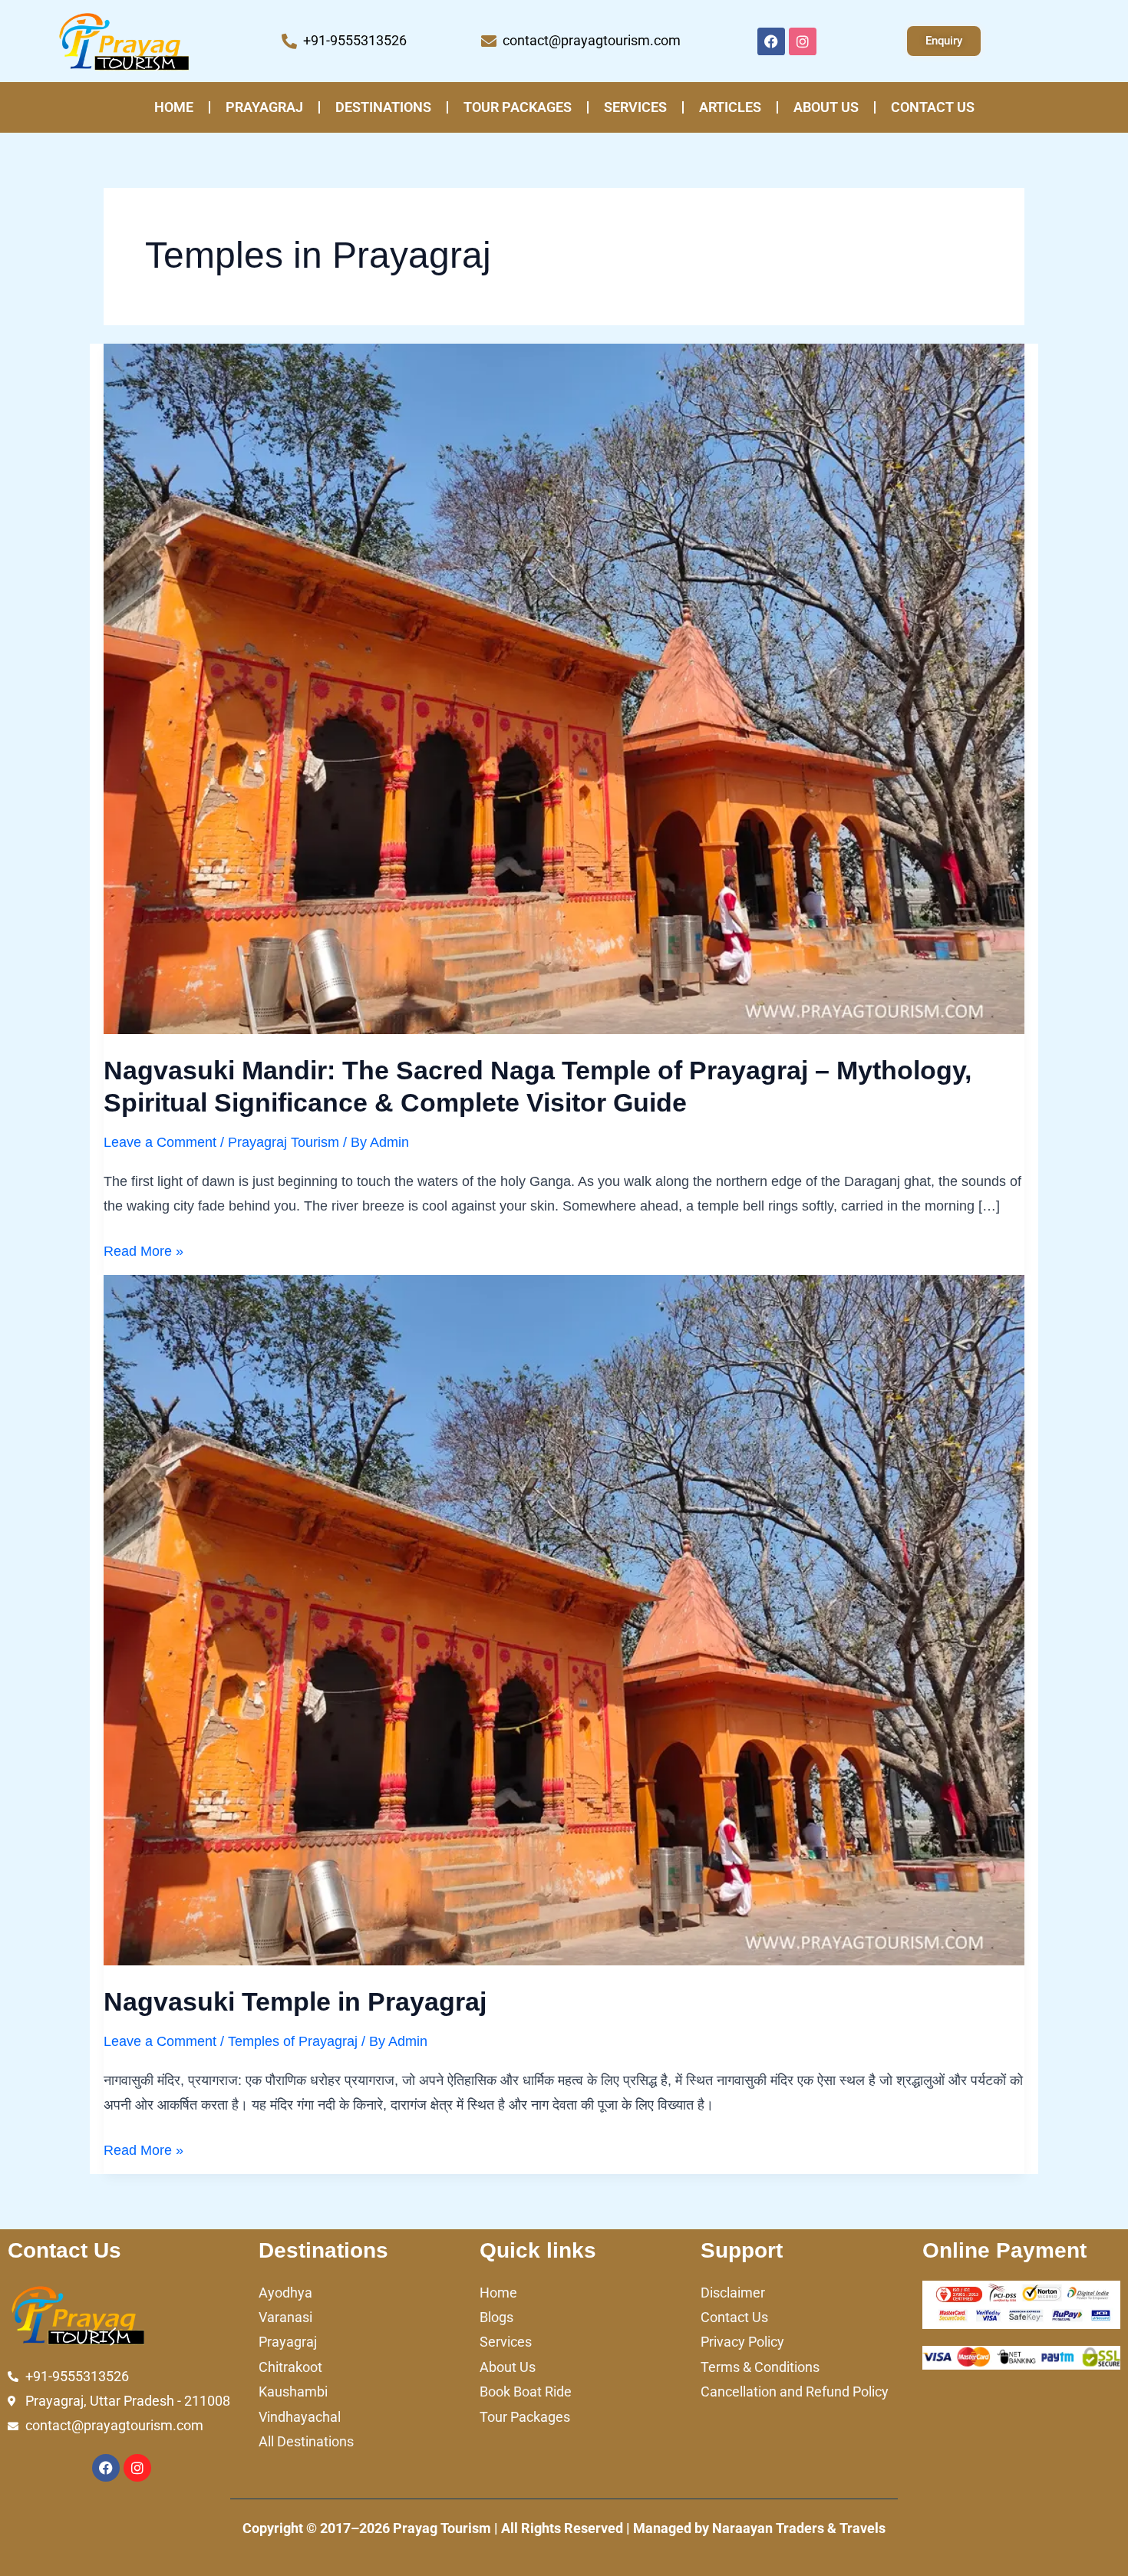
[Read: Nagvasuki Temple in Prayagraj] (564, 1619)
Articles (730, 107)
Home (174, 107)
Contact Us (933, 107)
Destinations (383, 107)
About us (826, 107)
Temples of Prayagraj (293, 2041)
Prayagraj (264, 107)
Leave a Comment (160, 1142)
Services (635, 107)
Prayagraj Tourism (284, 1142)
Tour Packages (518, 107)
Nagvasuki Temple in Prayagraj (295, 2001)
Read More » (143, 1249)
